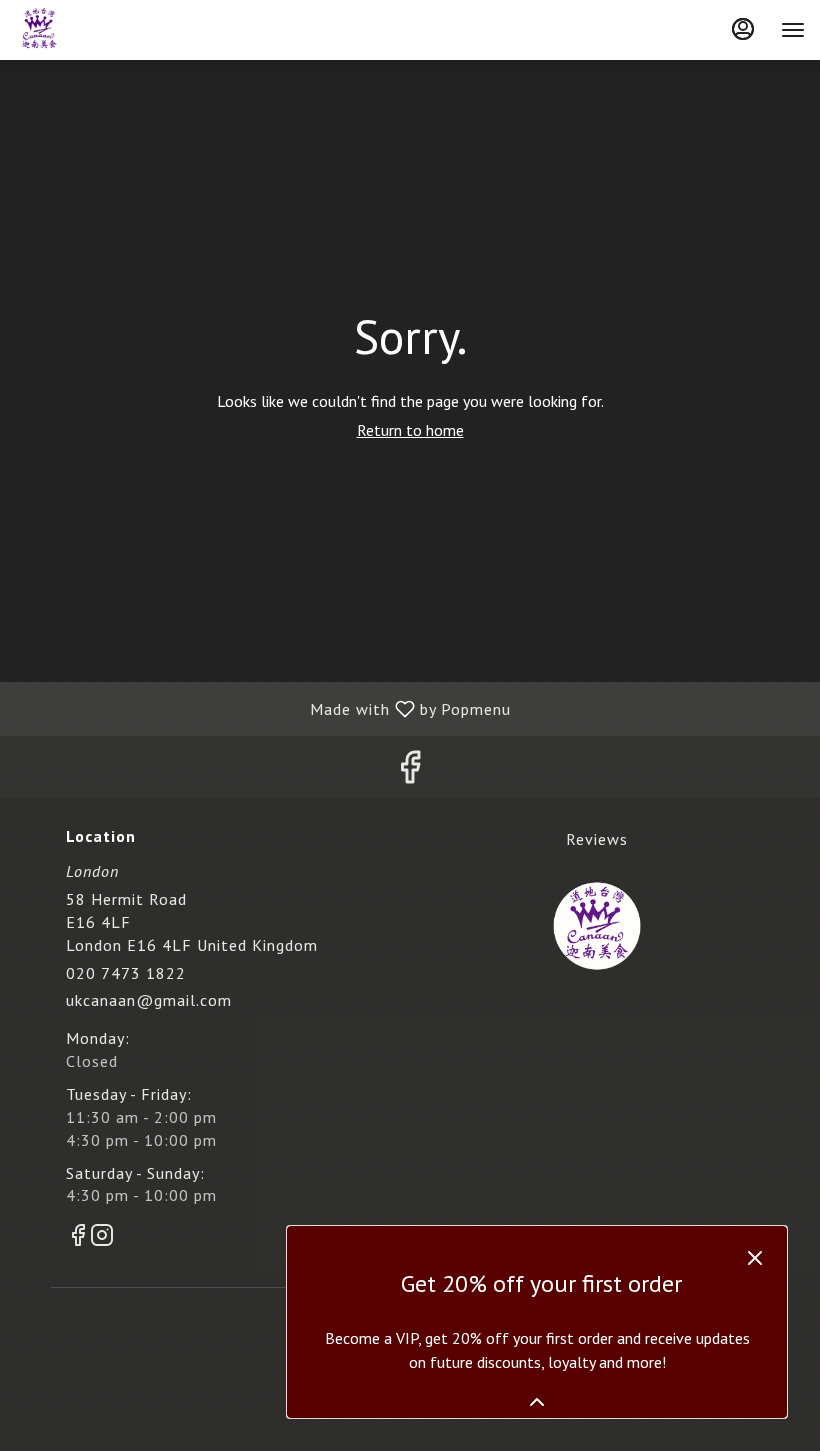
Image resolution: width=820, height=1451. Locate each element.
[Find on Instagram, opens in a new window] (102, 1238)
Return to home (410, 430)
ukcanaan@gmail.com (149, 1000)
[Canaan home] (105, 30)
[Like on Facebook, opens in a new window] (410, 771)
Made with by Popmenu (263, 708)
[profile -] (743, 29)
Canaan (597, 926)
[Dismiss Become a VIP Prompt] (755, 1258)
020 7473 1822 (126, 973)
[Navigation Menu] (793, 30)
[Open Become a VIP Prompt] (537, 1402)
